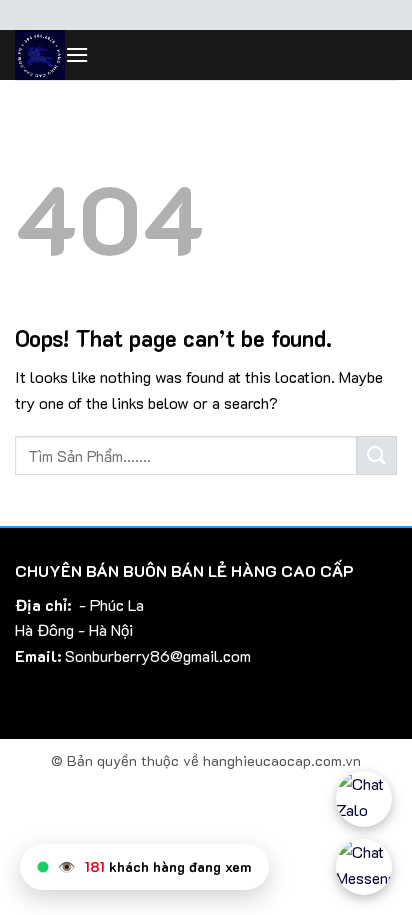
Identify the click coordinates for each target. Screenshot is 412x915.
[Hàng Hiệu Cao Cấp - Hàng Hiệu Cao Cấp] (40, 55)
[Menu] (77, 54)
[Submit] (377, 455)
